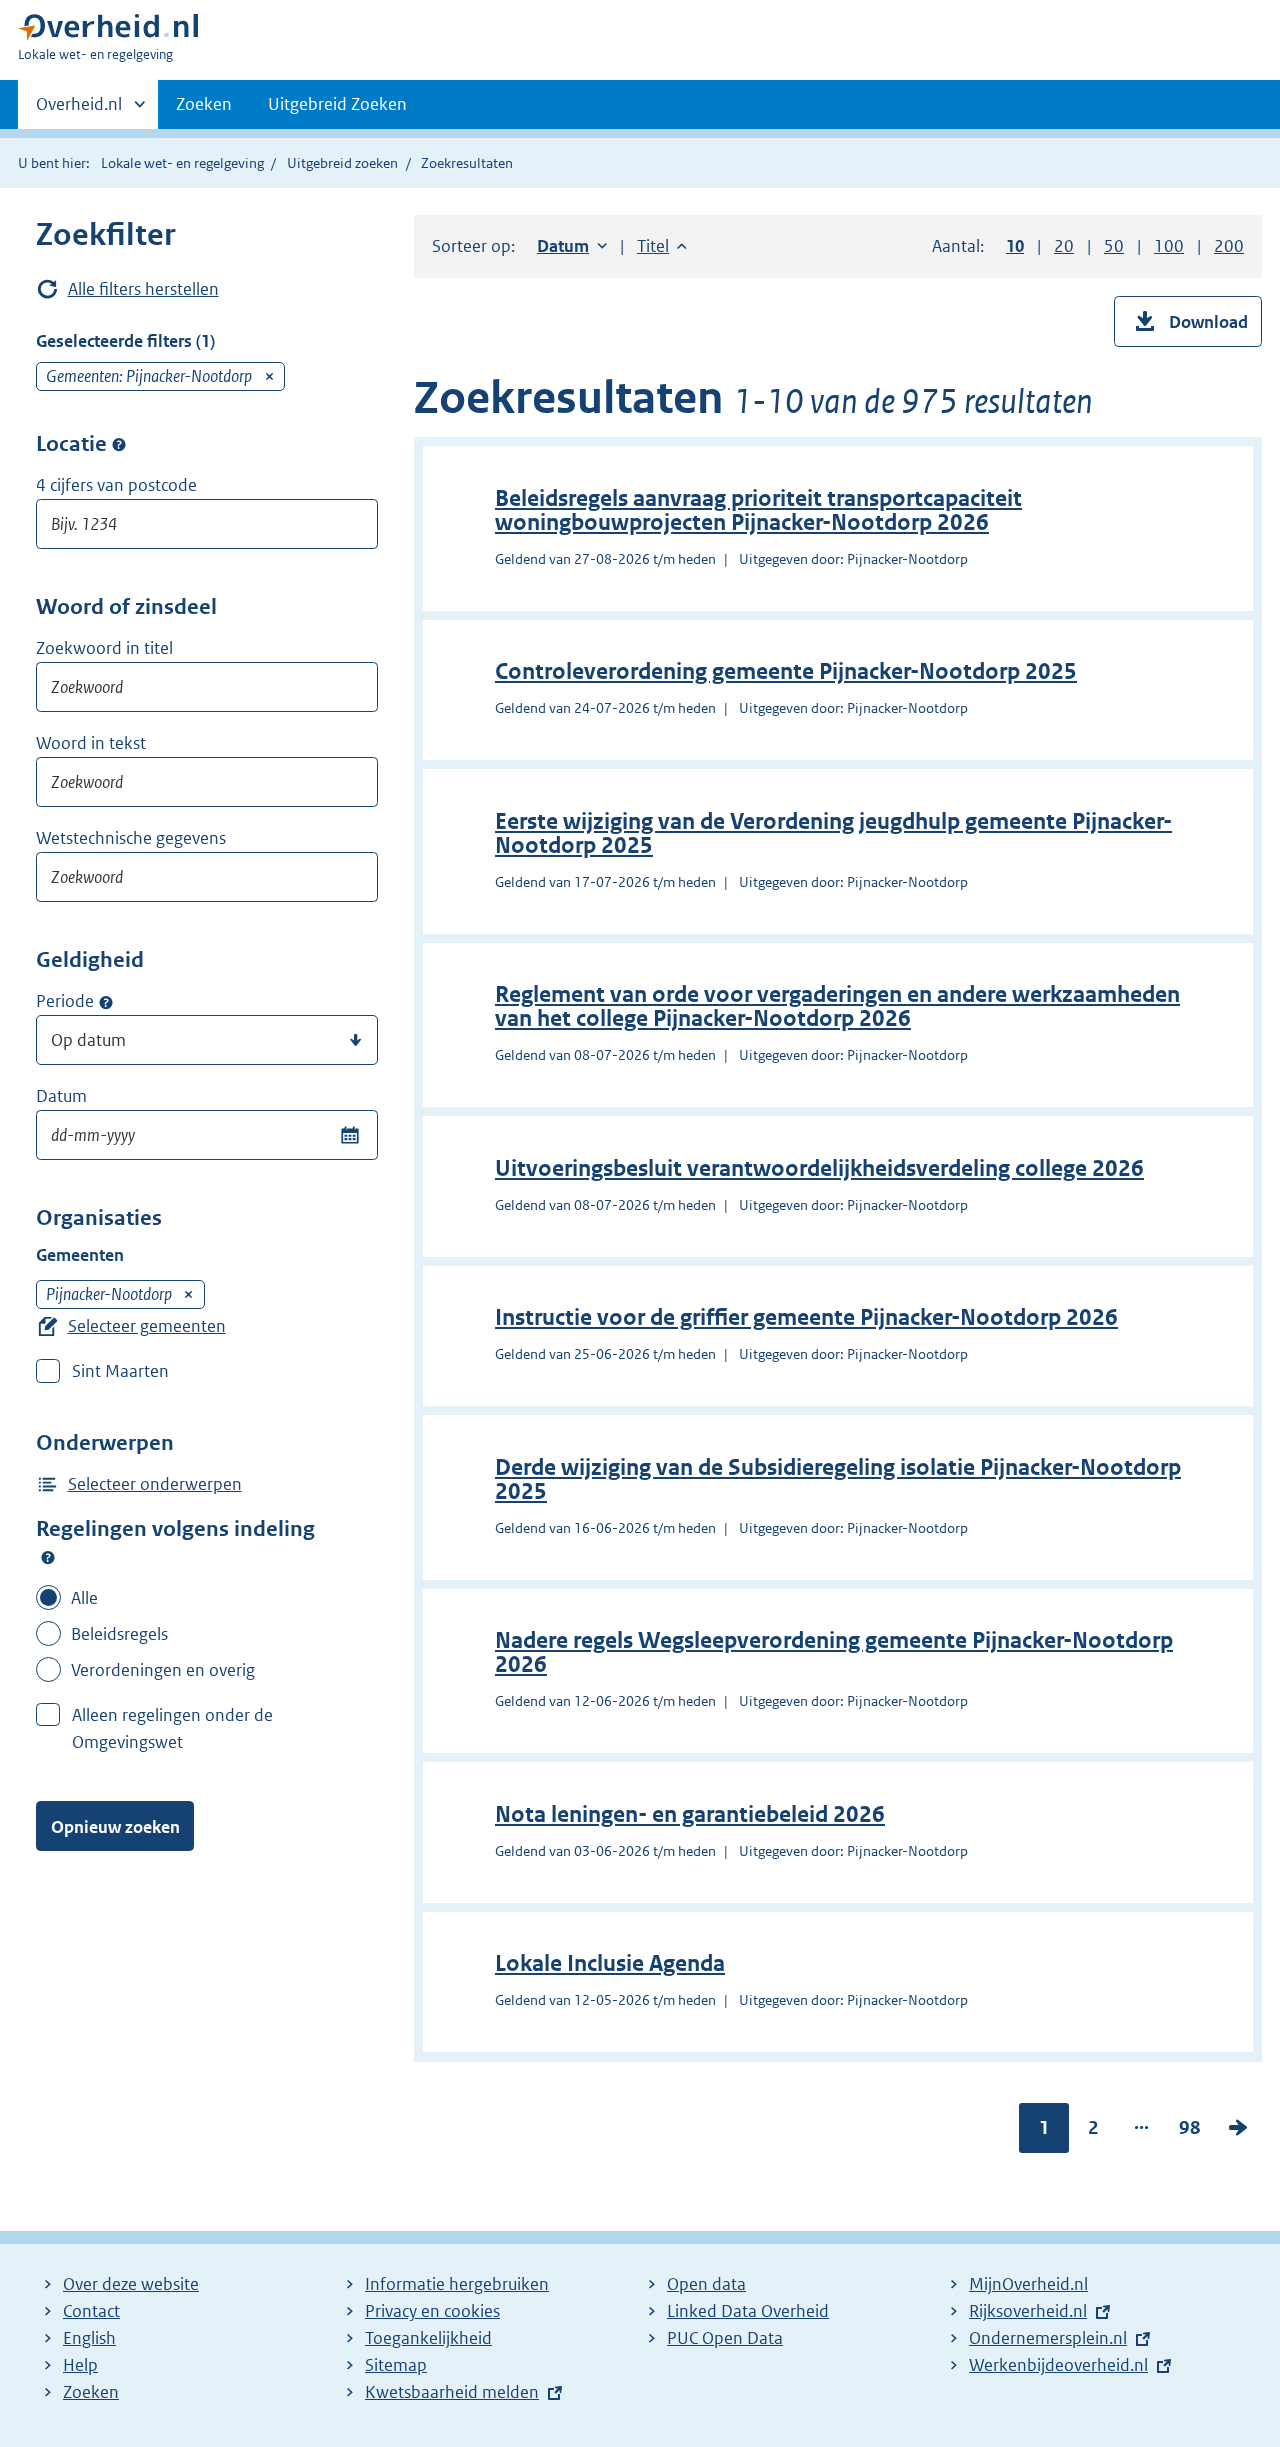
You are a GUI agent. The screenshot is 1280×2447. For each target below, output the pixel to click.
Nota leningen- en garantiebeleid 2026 (690, 1814)
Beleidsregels (119, 1634)
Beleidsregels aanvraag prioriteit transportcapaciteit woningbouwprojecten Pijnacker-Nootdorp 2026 (758, 510)
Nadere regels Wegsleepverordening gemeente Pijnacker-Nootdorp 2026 (834, 1652)
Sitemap (396, 2365)
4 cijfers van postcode (116, 485)
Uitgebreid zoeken (342, 163)
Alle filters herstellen (143, 289)
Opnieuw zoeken (115, 1827)
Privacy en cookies (432, 2311)
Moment (106, 1002)
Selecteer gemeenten (147, 1326)
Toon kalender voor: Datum (349, 1135)
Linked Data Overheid (748, 2311)
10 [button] (1015, 246)
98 (1190, 2132)
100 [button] (1169, 246)
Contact (91, 2311)
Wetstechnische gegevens (131, 838)
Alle (84, 1598)
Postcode (119, 445)
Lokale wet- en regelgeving (182, 163)
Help (80, 2365)
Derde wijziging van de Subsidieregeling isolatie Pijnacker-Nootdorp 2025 (838, 1479)
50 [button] (1114, 246)
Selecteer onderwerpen (155, 1484)
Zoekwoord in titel (104, 648)
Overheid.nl (79, 111)
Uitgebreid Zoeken (337, 104)
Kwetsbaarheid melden (452, 2392)
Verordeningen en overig (163, 1670)
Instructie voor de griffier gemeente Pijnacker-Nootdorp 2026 (806, 1317)
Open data (706, 2284)
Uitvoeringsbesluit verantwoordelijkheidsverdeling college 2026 (819, 1168)
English (89, 2338)
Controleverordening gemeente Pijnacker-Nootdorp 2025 (786, 671)
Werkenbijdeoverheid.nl (1058, 2365)
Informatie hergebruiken (457, 2284)
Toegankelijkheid (428, 2338)
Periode (65, 1001)
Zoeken (204, 104)
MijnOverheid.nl (1028, 2284)
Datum (61, 1096)
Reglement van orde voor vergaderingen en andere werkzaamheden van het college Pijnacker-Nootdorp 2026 (837, 1006)
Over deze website (131, 2284)
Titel (662, 246)
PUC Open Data (725, 2338)
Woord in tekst (91, 743)
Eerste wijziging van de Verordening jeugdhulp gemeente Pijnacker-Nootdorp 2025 (833, 833)
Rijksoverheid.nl (1028, 2311)
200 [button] (1229, 246)
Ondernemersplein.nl (1048, 2338)
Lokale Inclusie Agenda (610, 1963)
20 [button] (1064, 246)
